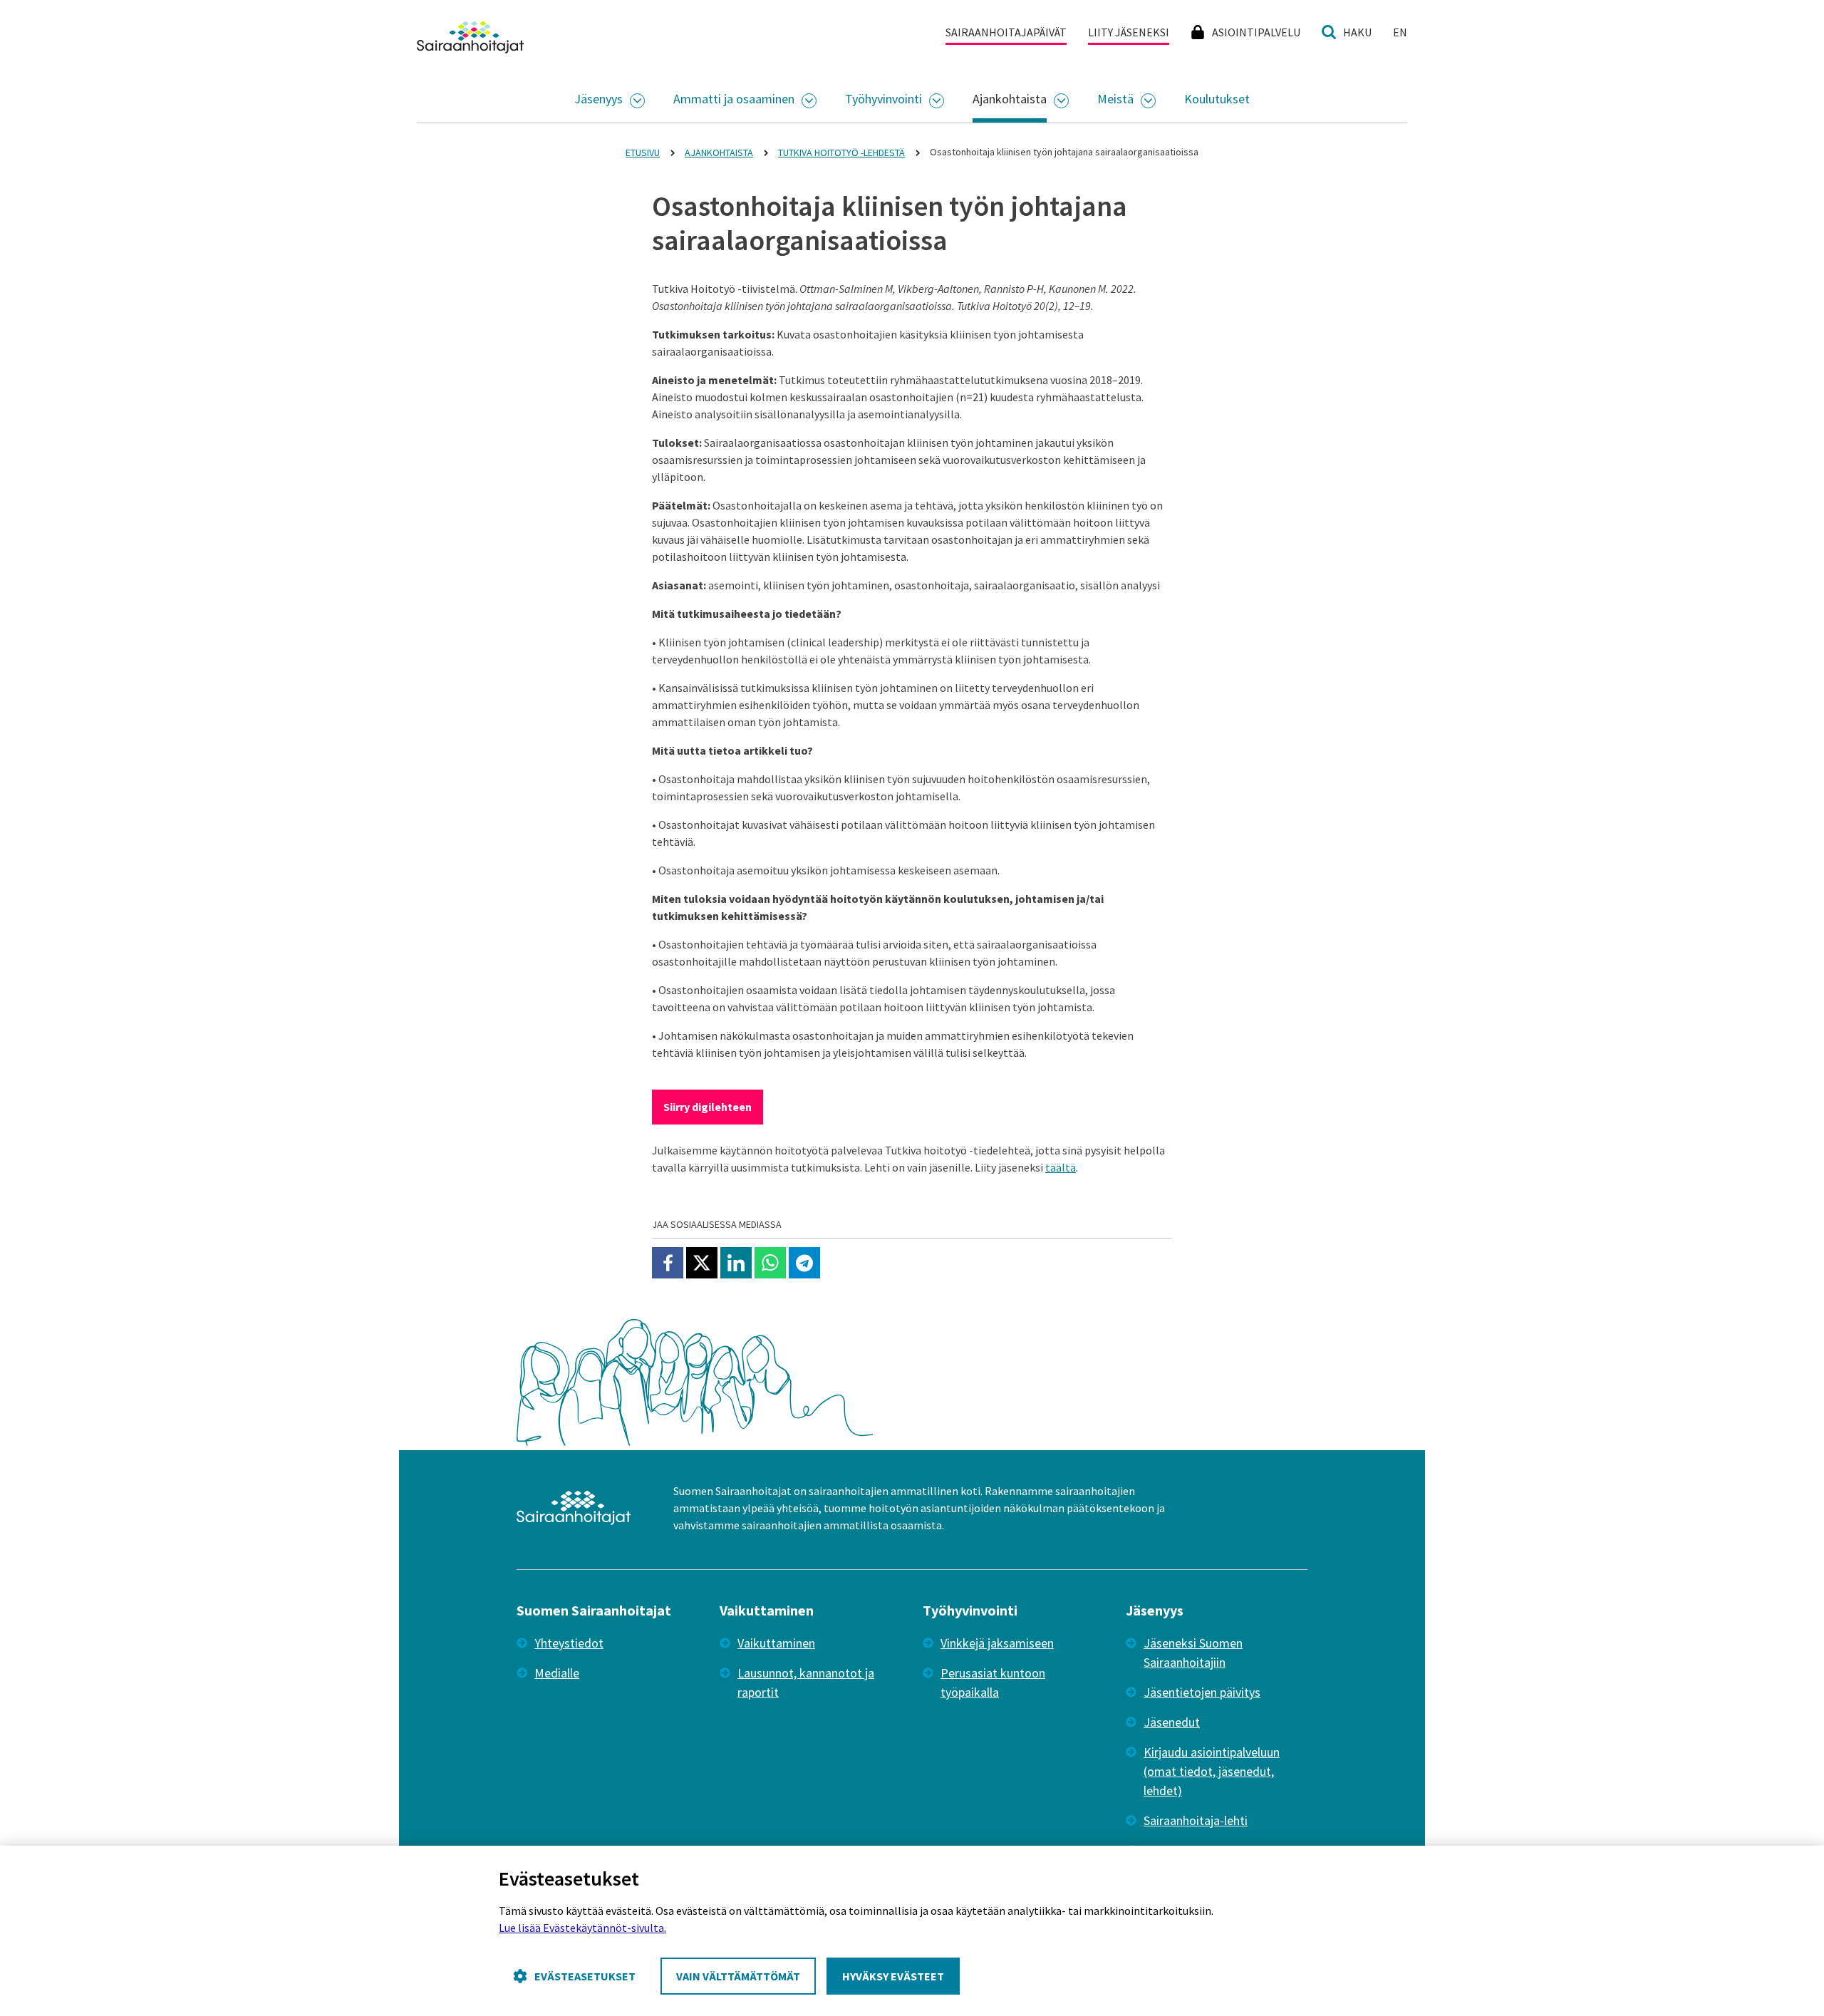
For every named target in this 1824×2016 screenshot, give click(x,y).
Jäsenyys (598, 99)
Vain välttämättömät (738, 1976)
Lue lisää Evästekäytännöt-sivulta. (582, 1928)
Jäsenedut (1172, 1722)
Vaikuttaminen (776, 1643)
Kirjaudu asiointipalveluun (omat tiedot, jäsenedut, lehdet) (1212, 1771)
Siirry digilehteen (708, 1107)
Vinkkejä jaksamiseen (997, 1643)
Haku (1357, 32)
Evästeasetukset (585, 1976)
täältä (1061, 1167)
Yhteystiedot (569, 1643)
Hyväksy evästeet (893, 1976)
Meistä (1115, 99)
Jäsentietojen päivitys (1202, 1692)
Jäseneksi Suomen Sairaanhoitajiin (1193, 1653)
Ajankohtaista (1010, 99)
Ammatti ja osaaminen (734, 99)
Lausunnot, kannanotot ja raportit (806, 1682)
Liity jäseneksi (1129, 32)
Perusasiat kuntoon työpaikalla (993, 1682)
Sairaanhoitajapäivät (1006, 32)
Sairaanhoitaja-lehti (1196, 1820)
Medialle (557, 1673)
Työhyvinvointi (883, 99)
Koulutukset (1217, 99)
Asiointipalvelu (1256, 32)
